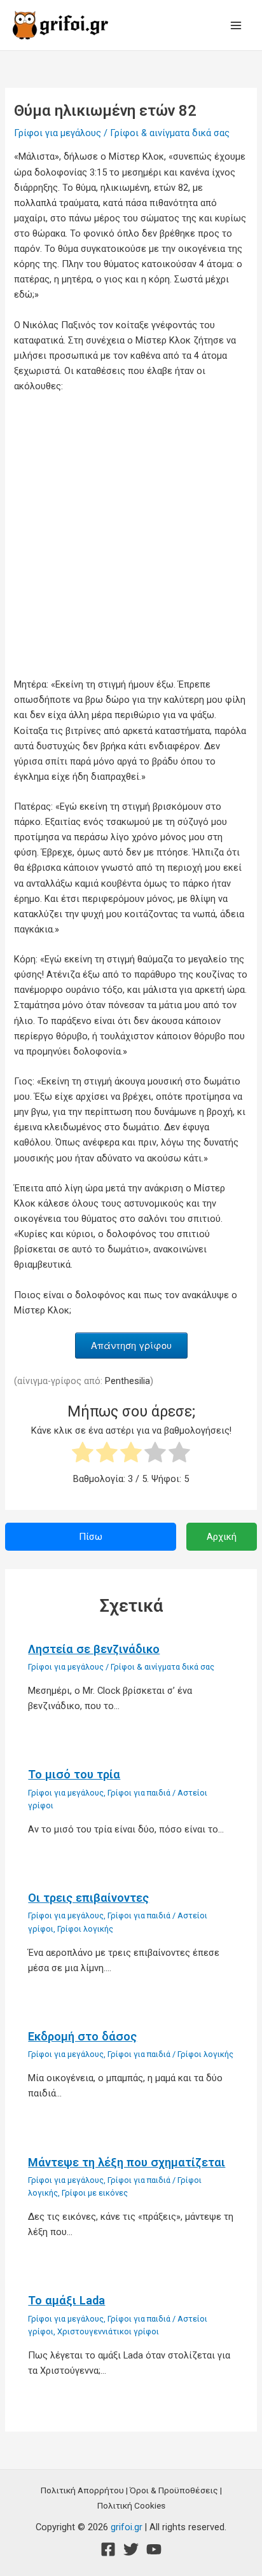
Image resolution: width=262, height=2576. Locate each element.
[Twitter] (131, 2549)
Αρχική (222, 1537)
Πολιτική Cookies (131, 2505)
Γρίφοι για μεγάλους (58, 133)
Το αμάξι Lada (66, 2300)
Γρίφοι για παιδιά (139, 1793)
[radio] (83, 1454)
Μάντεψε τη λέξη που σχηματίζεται (127, 2162)
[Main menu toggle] (236, 25)
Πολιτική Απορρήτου (82, 2490)
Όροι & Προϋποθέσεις (174, 2490)
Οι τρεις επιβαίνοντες (88, 1898)
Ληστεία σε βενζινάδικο (94, 1649)
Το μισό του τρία (74, 1774)
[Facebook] (108, 2549)
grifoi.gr (127, 2527)
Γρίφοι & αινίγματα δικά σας (170, 133)
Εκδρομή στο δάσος (82, 2036)
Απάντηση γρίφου (131, 1345)
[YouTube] (154, 2549)
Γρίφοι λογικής (85, 1929)
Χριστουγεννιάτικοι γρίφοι (108, 2331)
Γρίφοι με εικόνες (95, 2193)
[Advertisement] (131, 539)
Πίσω (91, 1537)
